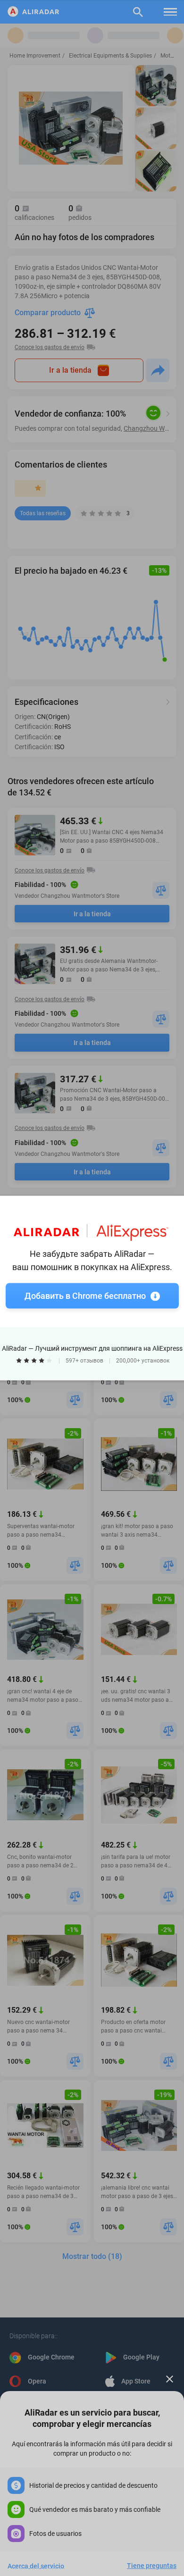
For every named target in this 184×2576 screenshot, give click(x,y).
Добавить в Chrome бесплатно (85, 1296)
